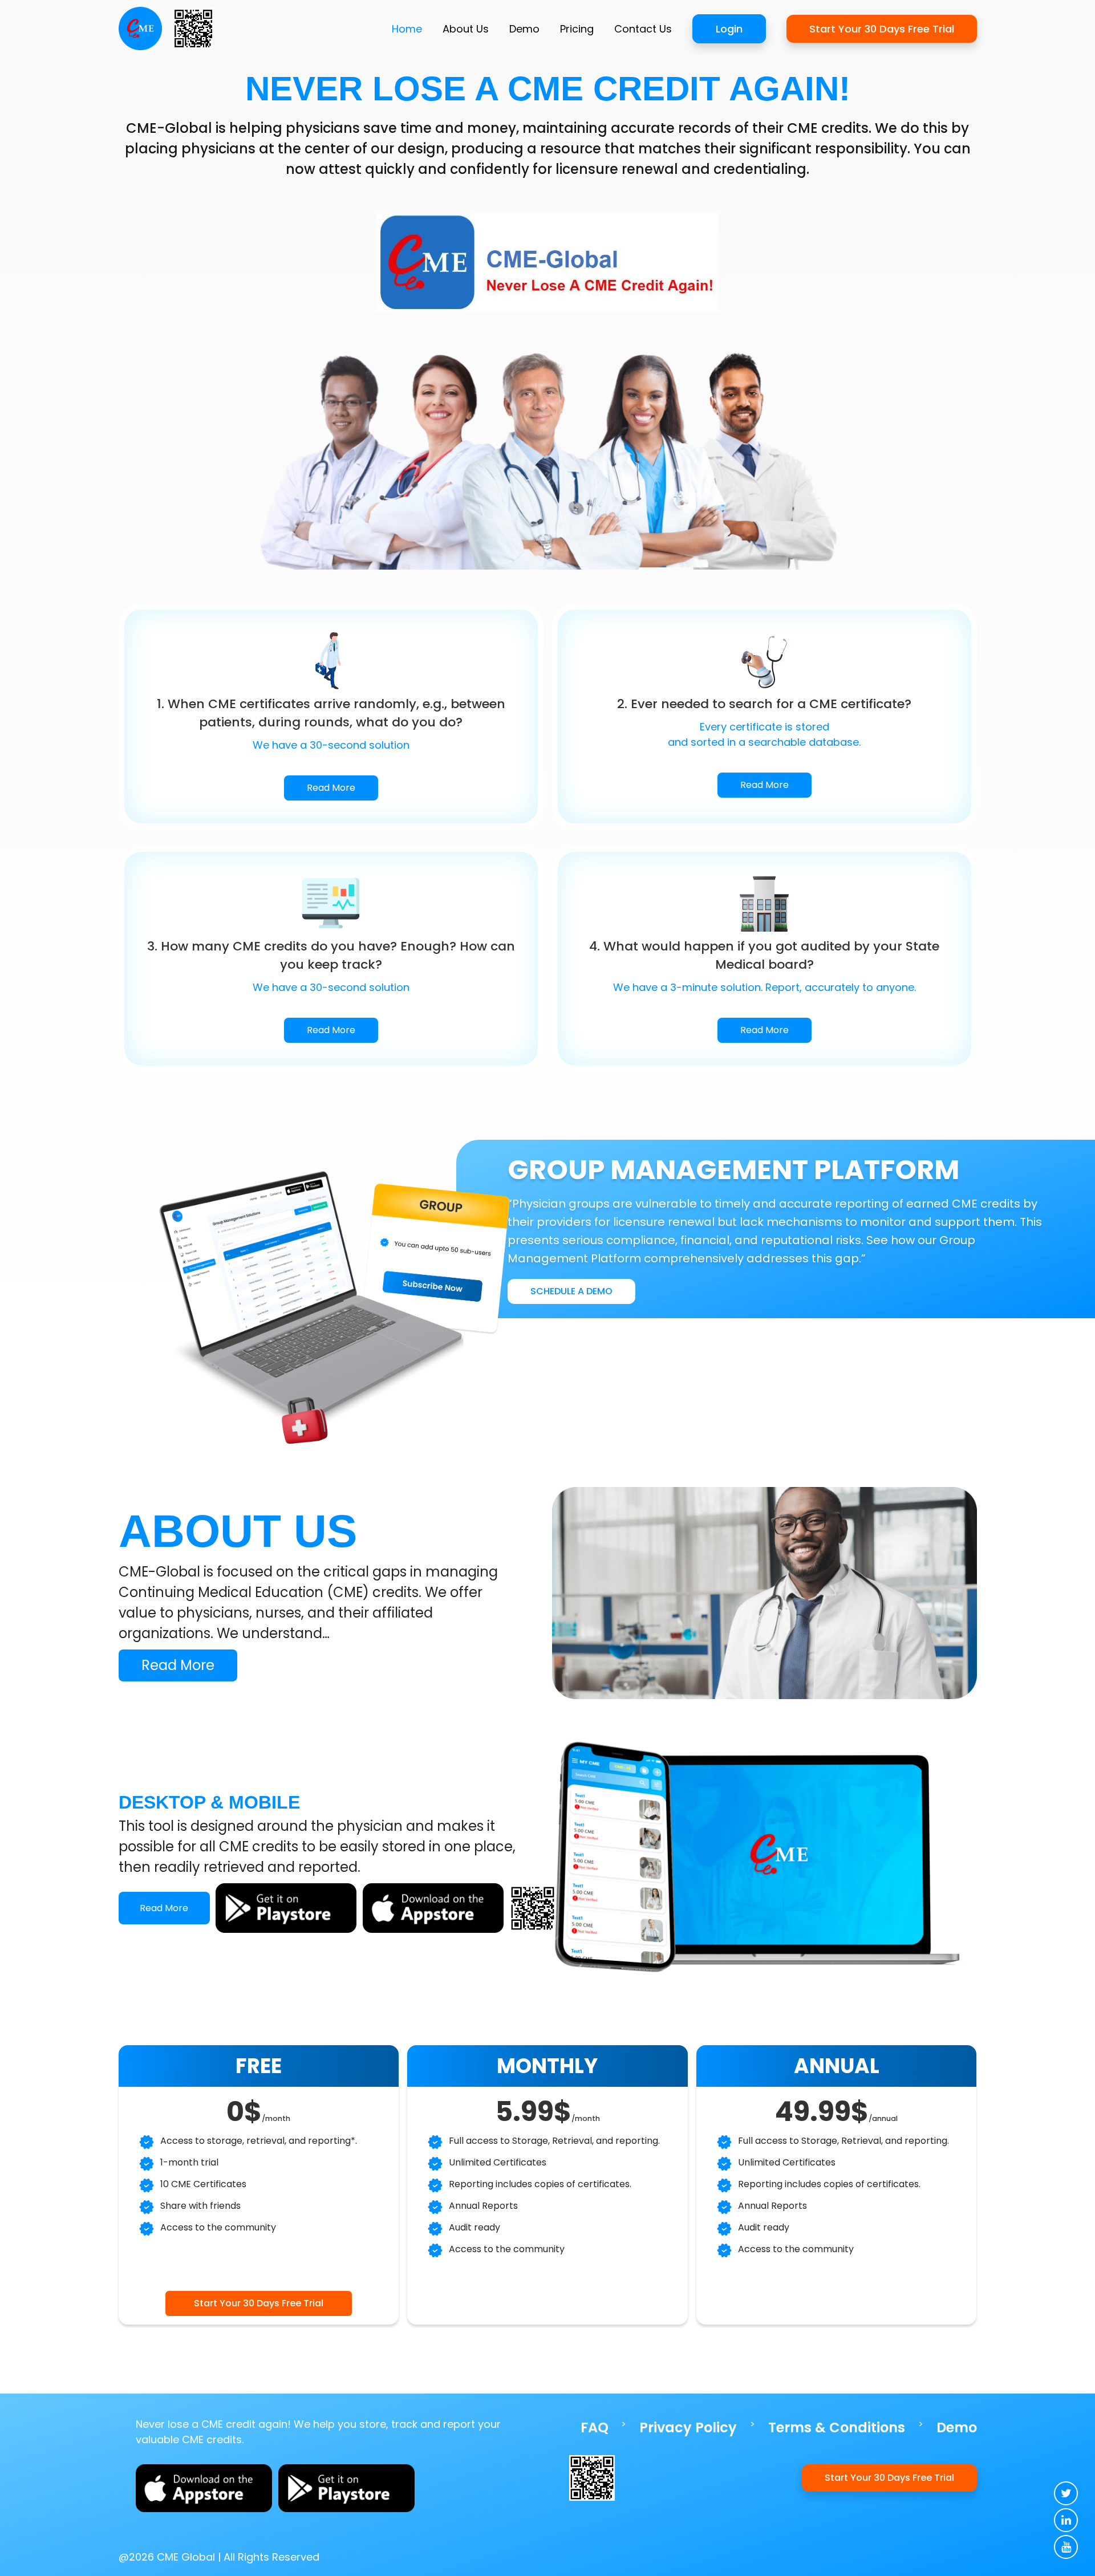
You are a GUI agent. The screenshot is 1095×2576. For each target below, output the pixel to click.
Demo (524, 29)
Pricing (577, 29)
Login (729, 29)
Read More (331, 788)
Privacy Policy (688, 2427)
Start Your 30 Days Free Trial (882, 29)
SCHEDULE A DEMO (571, 1291)
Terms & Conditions (837, 2427)
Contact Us (643, 29)
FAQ (595, 2427)
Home (407, 29)
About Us (466, 29)
